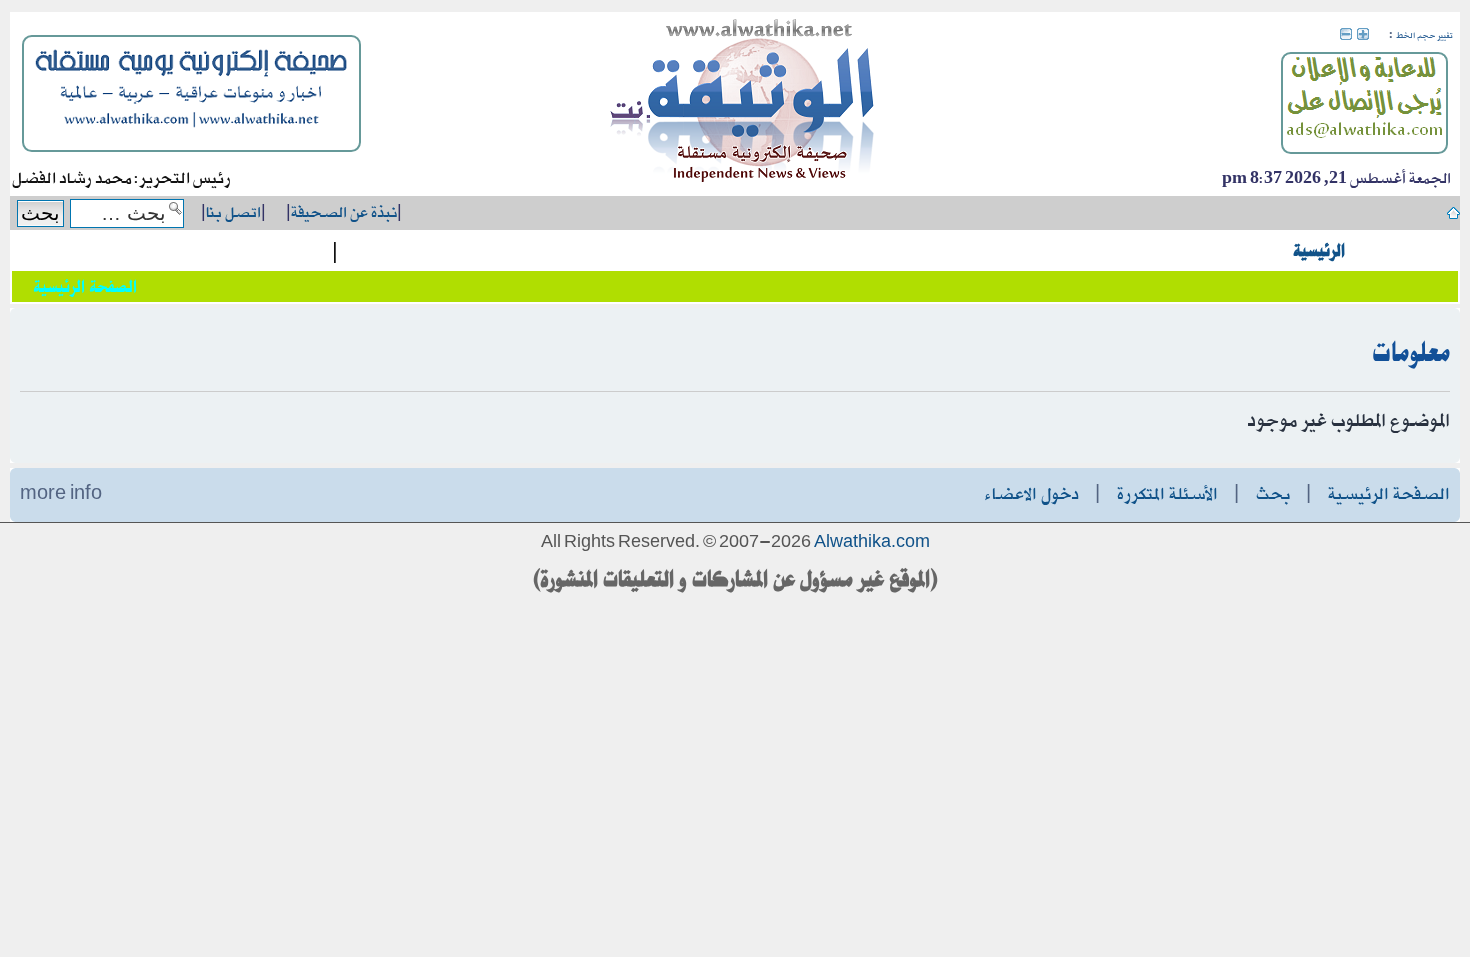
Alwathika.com (872, 543)
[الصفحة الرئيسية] (743, 104)
